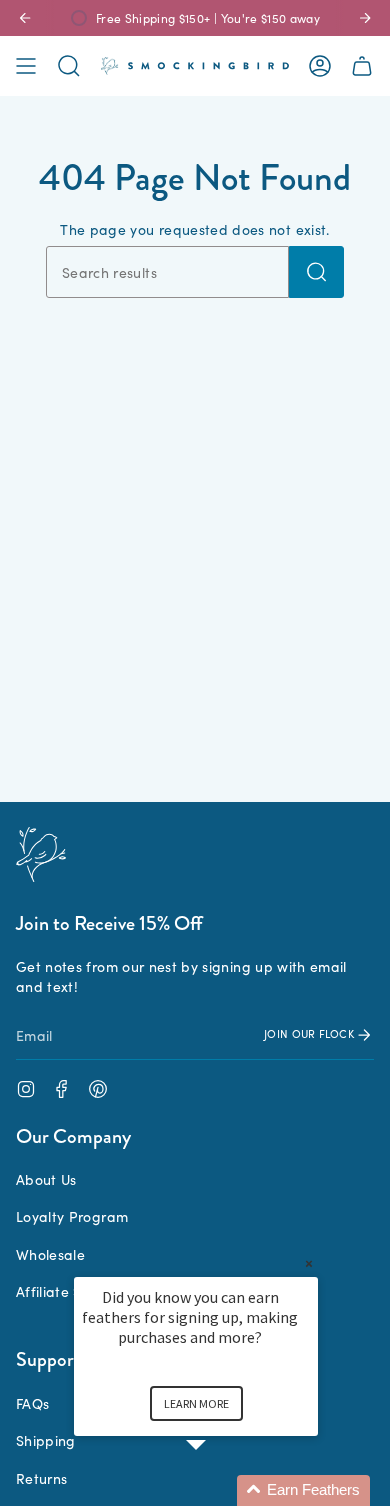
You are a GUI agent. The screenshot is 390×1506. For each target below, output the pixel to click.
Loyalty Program (72, 1216)
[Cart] (362, 66)
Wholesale (50, 1254)
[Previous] (25, 18)
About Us (46, 1179)
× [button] (309, 1263)
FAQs (32, 1403)
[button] (220, 1490)
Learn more (196, 1403)
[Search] (316, 272)
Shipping (46, 1440)
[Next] (365, 18)
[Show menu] (26, 66)
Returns (41, 1478)
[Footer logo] (41, 854)
